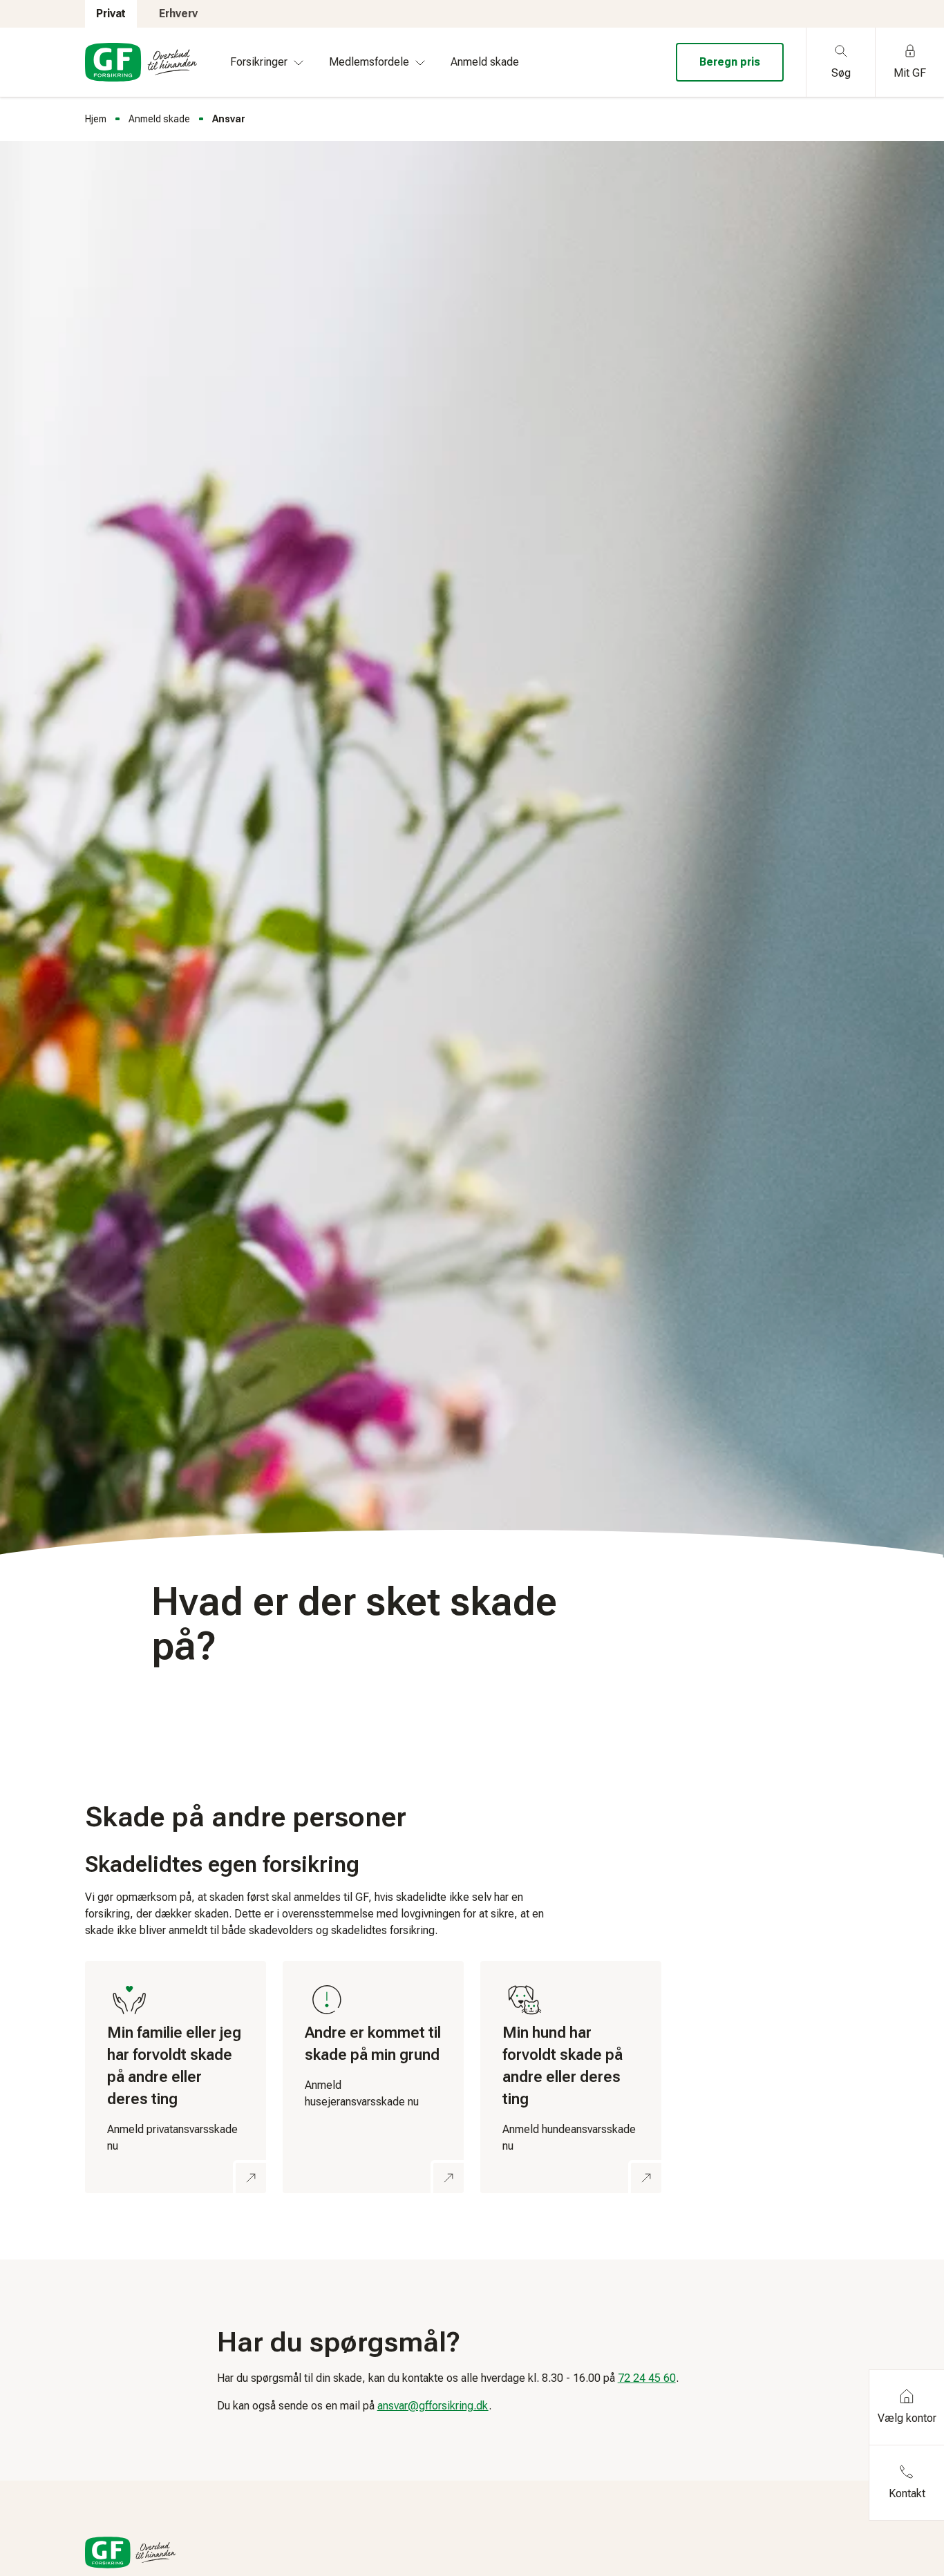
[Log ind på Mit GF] (176, 2077)
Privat (111, 13)
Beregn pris (730, 62)
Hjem (96, 119)
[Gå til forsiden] (141, 62)
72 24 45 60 (647, 2378)
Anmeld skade (159, 119)
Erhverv (178, 13)
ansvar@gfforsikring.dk (433, 2406)
